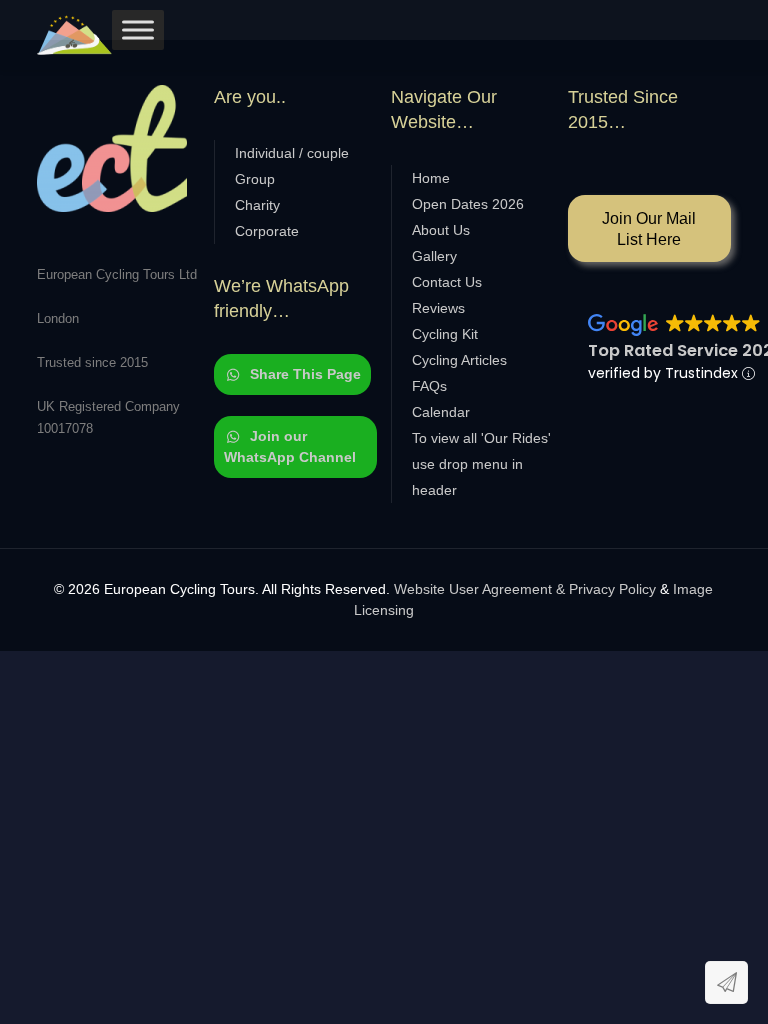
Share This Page (305, 374)
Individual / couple (292, 153)
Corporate (267, 231)
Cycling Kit (445, 334)
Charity (257, 205)
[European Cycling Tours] (74, 35)
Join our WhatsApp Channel (290, 446)
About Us (441, 230)
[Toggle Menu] (138, 29)
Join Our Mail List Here (649, 229)
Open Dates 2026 (468, 204)
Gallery (434, 256)
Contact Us (447, 282)
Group (255, 179)
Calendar (441, 412)
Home (431, 178)
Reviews (438, 308)
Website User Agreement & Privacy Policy (525, 589)
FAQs (429, 386)
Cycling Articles (459, 360)
